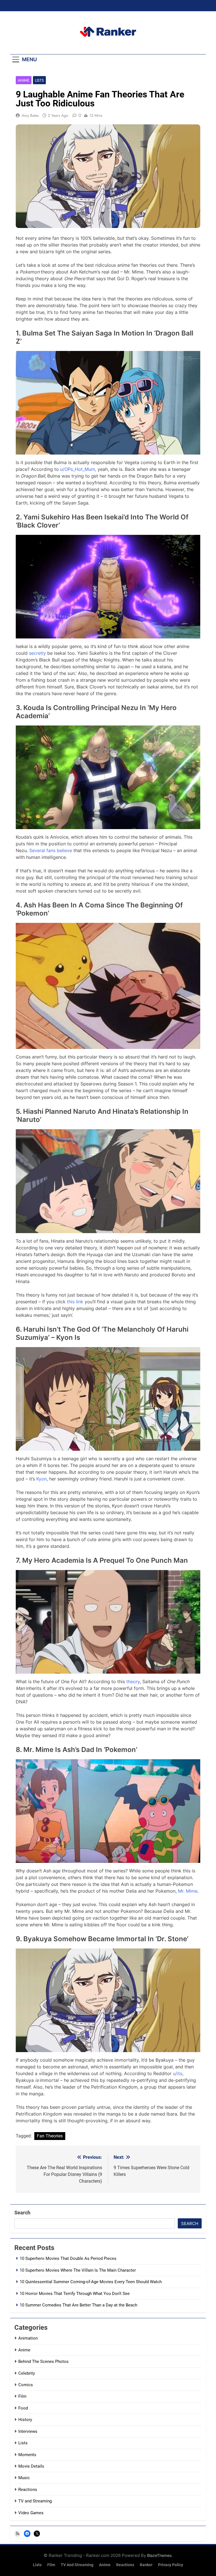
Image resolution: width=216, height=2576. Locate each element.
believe (64, 850)
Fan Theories (50, 2136)
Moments (27, 2455)
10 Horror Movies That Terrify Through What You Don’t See (75, 2294)
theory (133, 1681)
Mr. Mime (188, 1891)
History (25, 2420)
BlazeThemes (159, 2555)
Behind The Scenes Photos (43, 2361)
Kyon (41, 1479)
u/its (178, 2073)
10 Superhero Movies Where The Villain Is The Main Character (78, 2270)
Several (37, 850)
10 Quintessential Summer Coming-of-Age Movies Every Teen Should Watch (91, 2282)
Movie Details (31, 2466)
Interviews (28, 2431)
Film (22, 2396)
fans (51, 850)
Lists (39, 80)
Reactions (28, 2490)
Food (23, 2408)
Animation (28, 2338)
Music (24, 2478)
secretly (37, 653)
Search (22, 2213)
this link (75, 1302)
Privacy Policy (171, 2565)
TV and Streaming (35, 2501)
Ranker (146, 2565)
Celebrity (27, 2373)
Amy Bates (30, 115)
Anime (24, 80)
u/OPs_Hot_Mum (78, 469)
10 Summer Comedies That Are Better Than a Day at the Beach (78, 2305)
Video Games (31, 2513)
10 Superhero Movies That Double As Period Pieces (68, 2258)
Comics (26, 2385)
